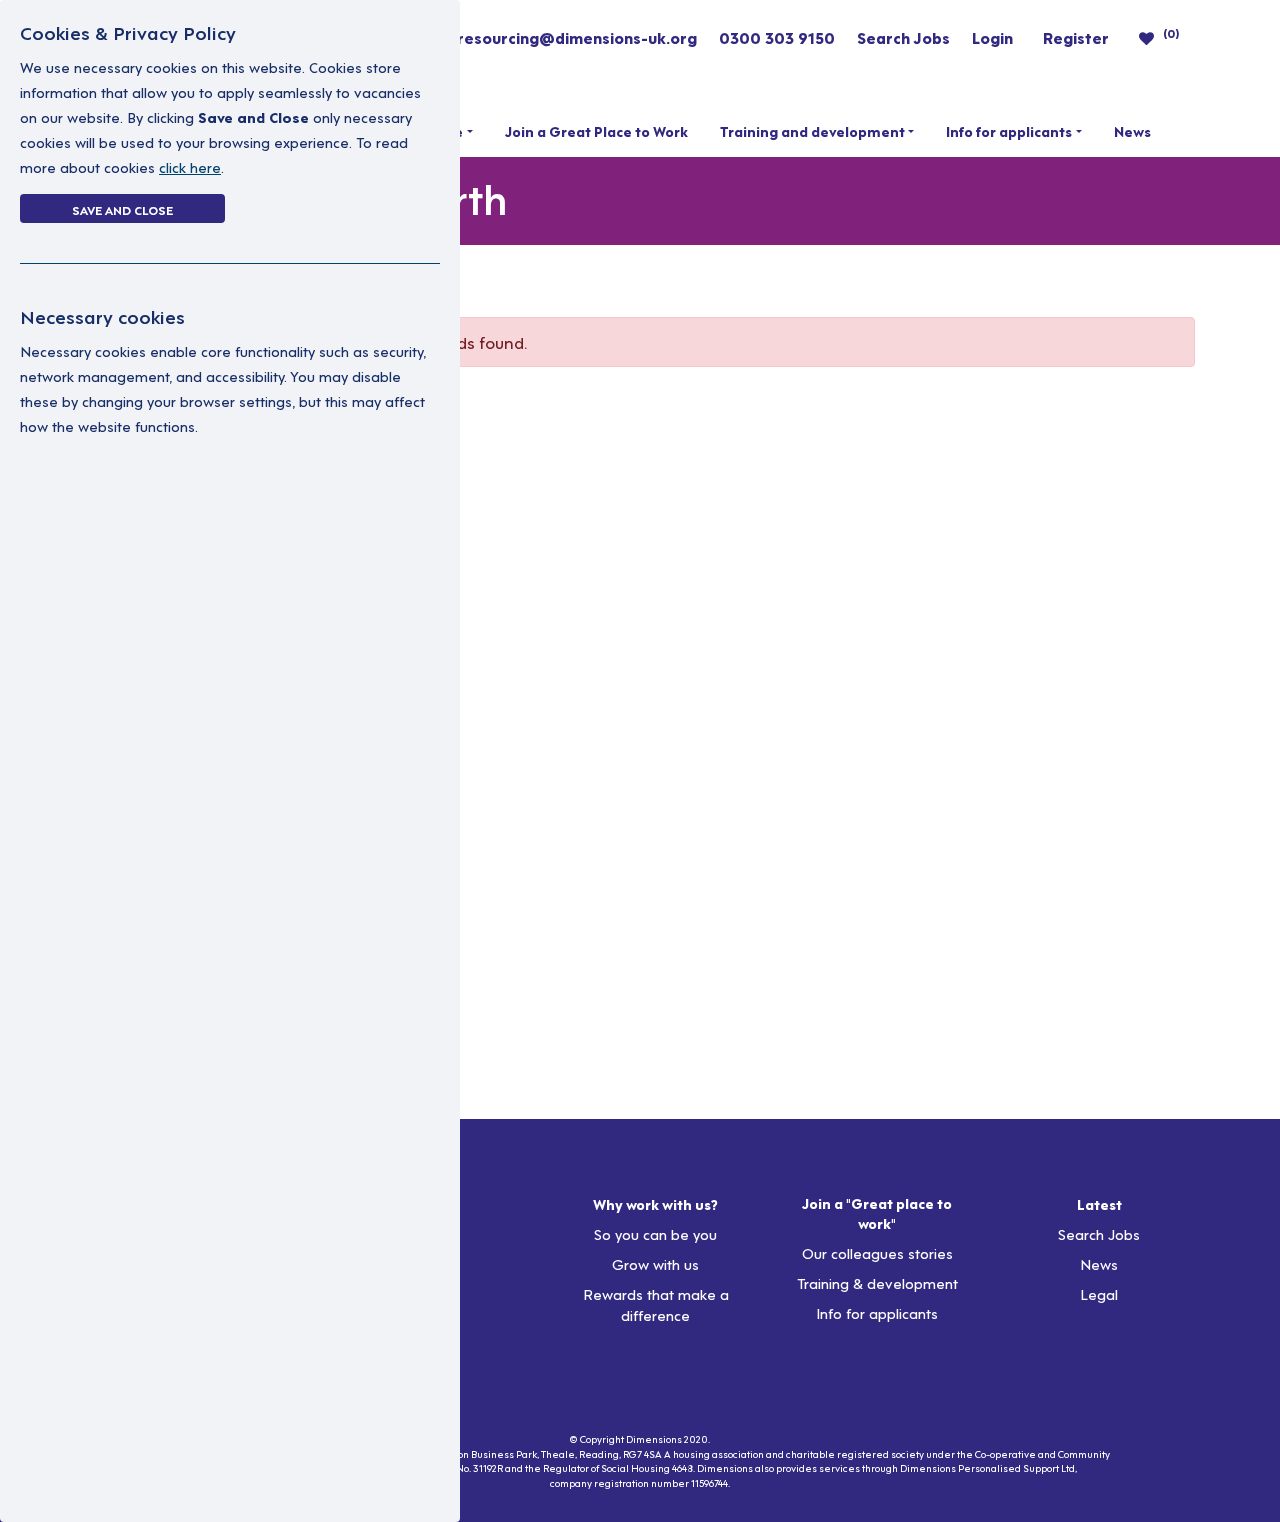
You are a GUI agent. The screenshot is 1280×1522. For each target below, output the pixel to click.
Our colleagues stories (877, 1252)
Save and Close (122, 209)
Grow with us (655, 1263)
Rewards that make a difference (656, 1304)
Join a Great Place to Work (596, 131)
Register (1076, 37)
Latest (1099, 1204)
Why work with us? (655, 1204)
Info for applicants (1009, 131)
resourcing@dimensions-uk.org (577, 37)
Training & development (877, 1282)
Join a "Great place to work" (877, 1213)
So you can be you (655, 1233)
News (1132, 131)
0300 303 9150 (777, 37)
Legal (1099, 1293)
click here (190, 166)
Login (992, 37)
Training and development (812, 131)
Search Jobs (903, 37)
